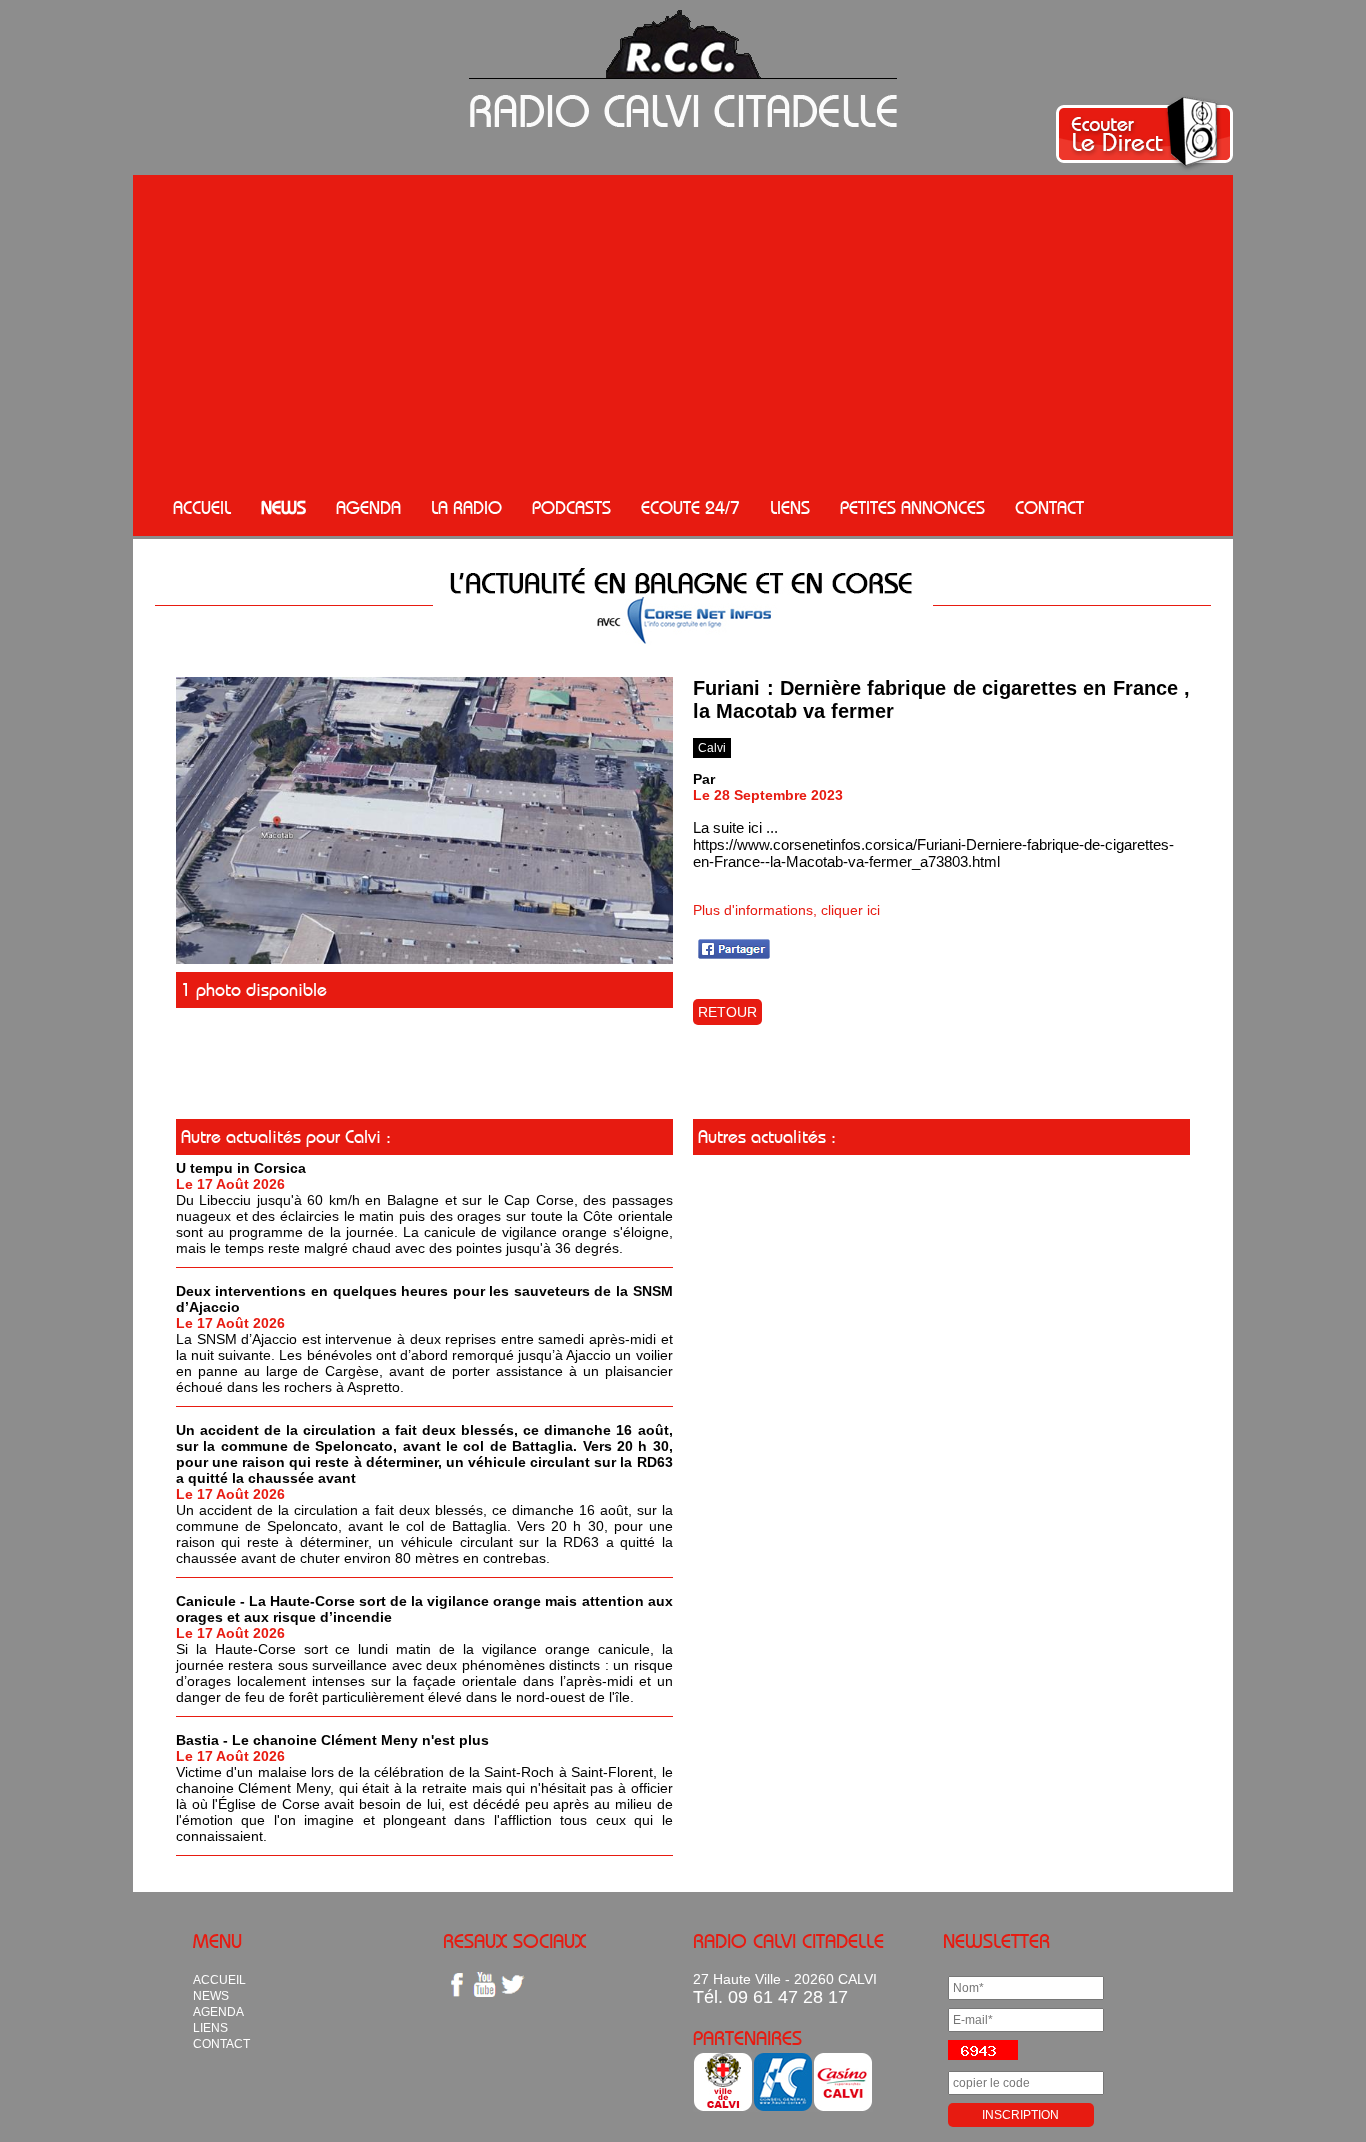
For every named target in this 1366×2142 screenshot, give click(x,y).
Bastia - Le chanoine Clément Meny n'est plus (332, 1740)
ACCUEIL (202, 508)
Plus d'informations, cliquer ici (786, 910)
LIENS (790, 508)
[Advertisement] (683, 330)
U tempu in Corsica (241, 1168)
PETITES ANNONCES (912, 508)
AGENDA (368, 508)
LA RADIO (466, 508)
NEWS (283, 508)
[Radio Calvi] (424, 959)
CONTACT (1049, 508)
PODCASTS (571, 508)
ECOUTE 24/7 (690, 508)
